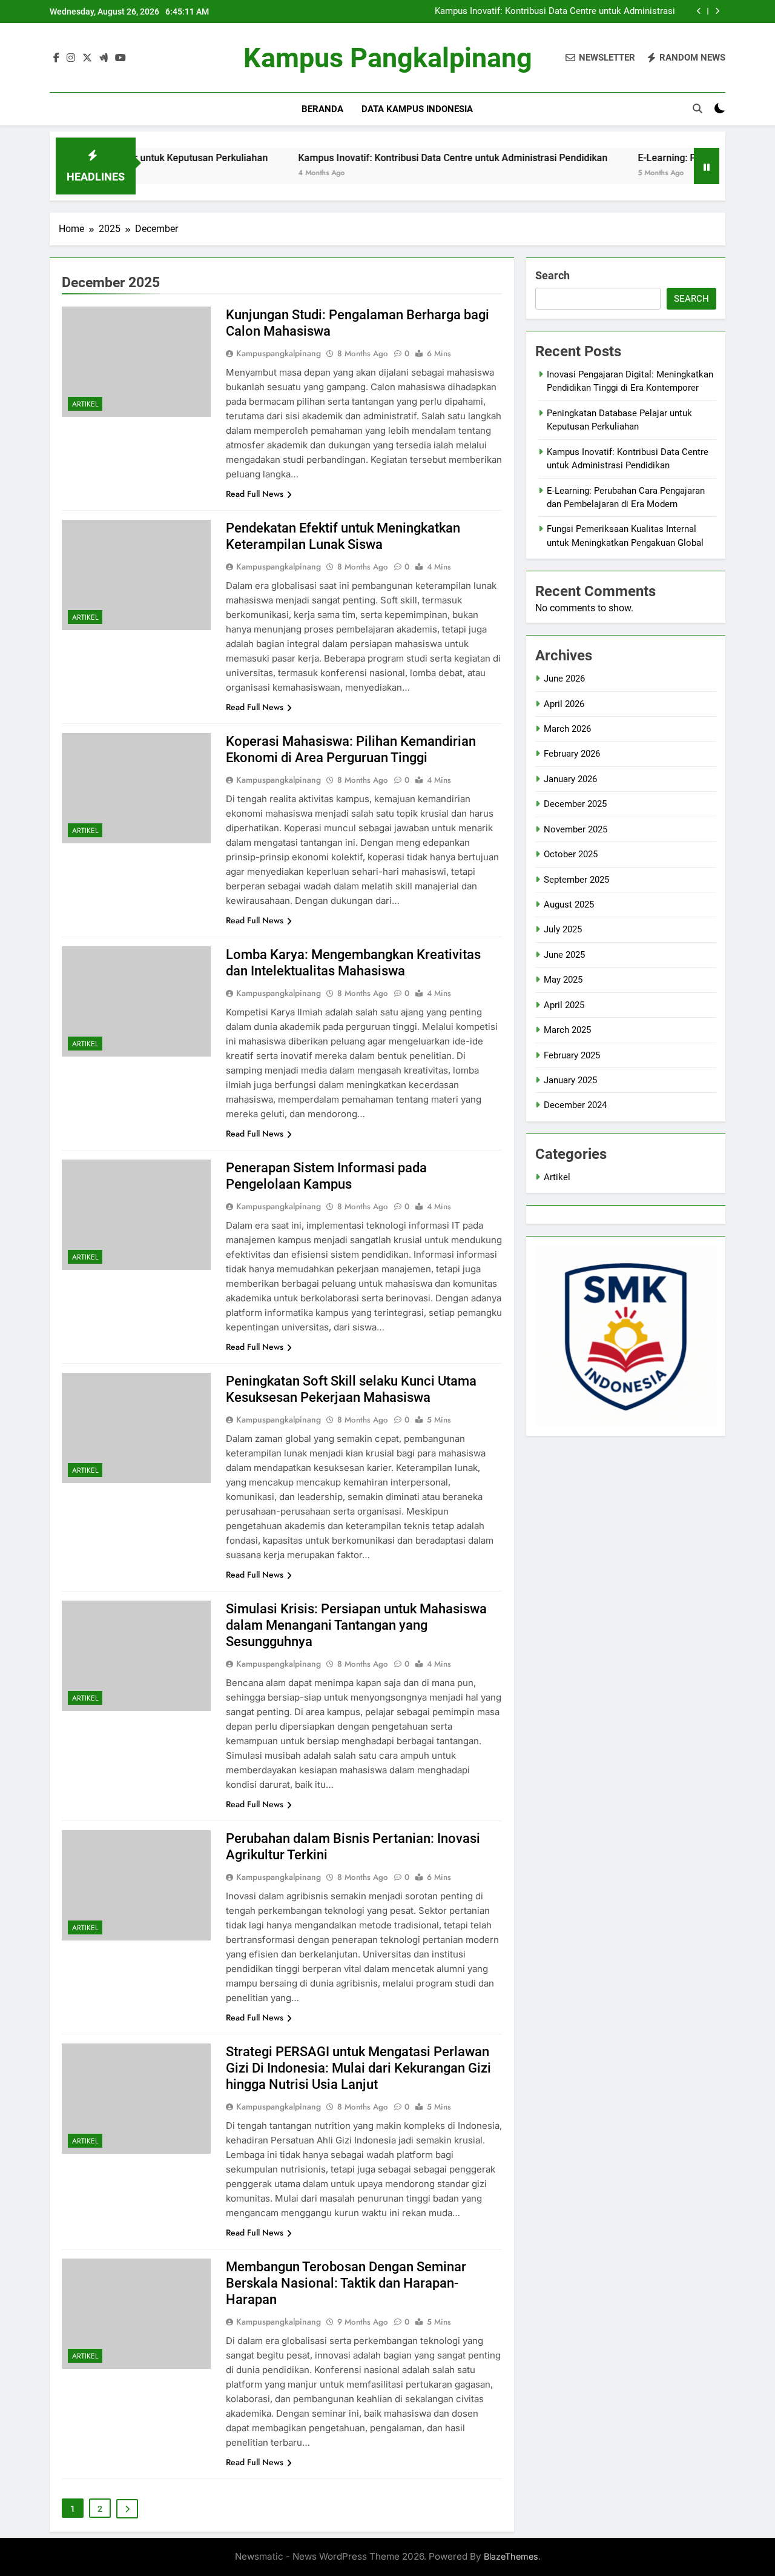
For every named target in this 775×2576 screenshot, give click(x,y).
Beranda (322, 109)
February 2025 (572, 1055)
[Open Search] (697, 108)
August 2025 (569, 905)
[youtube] (120, 58)
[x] (87, 58)
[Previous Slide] (699, 11)
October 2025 (571, 854)
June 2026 (564, 679)
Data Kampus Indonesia (417, 109)
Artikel (85, 404)
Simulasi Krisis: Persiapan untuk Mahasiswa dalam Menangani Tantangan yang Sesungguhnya (356, 1625)
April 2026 (564, 704)
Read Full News (255, 494)
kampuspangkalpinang (279, 353)
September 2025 (576, 880)
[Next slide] (717, 11)
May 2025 (563, 980)
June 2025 (564, 955)
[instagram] (71, 58)
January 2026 (570, 779)
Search (552, 275)
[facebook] (56, 58)
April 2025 (564, 1005)
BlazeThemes (511, 2556)
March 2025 (567, 1030)
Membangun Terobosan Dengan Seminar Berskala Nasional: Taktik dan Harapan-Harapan (346, 2283)
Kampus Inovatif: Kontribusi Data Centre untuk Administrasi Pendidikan (555, 12)
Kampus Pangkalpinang (388, 58)
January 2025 (570, 1080)
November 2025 (575, 829)
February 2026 (572, 754)
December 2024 (575, 1105)
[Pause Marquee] (707, 166)
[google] (104, 58)
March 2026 (567, 729)
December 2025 (575, 804)
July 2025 (563, 929)
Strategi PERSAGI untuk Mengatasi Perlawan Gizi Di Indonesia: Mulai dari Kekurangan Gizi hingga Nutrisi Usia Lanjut (358, 2068)
